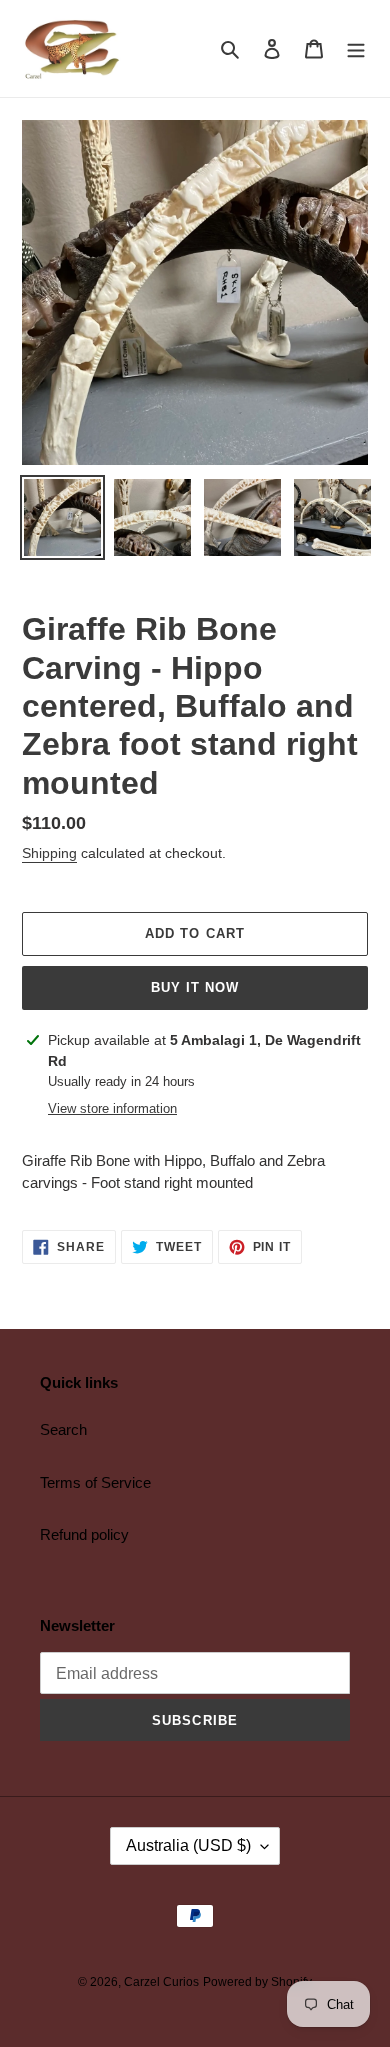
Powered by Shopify (257, 1982)
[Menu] (356, 48)
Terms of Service (95, 1482)
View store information (112, 1108)
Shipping (49, 853)
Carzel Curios (161, 1982)
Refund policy (84, 1534)
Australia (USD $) (188, 1845)
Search (63, 1429)
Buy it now (195, 987)
